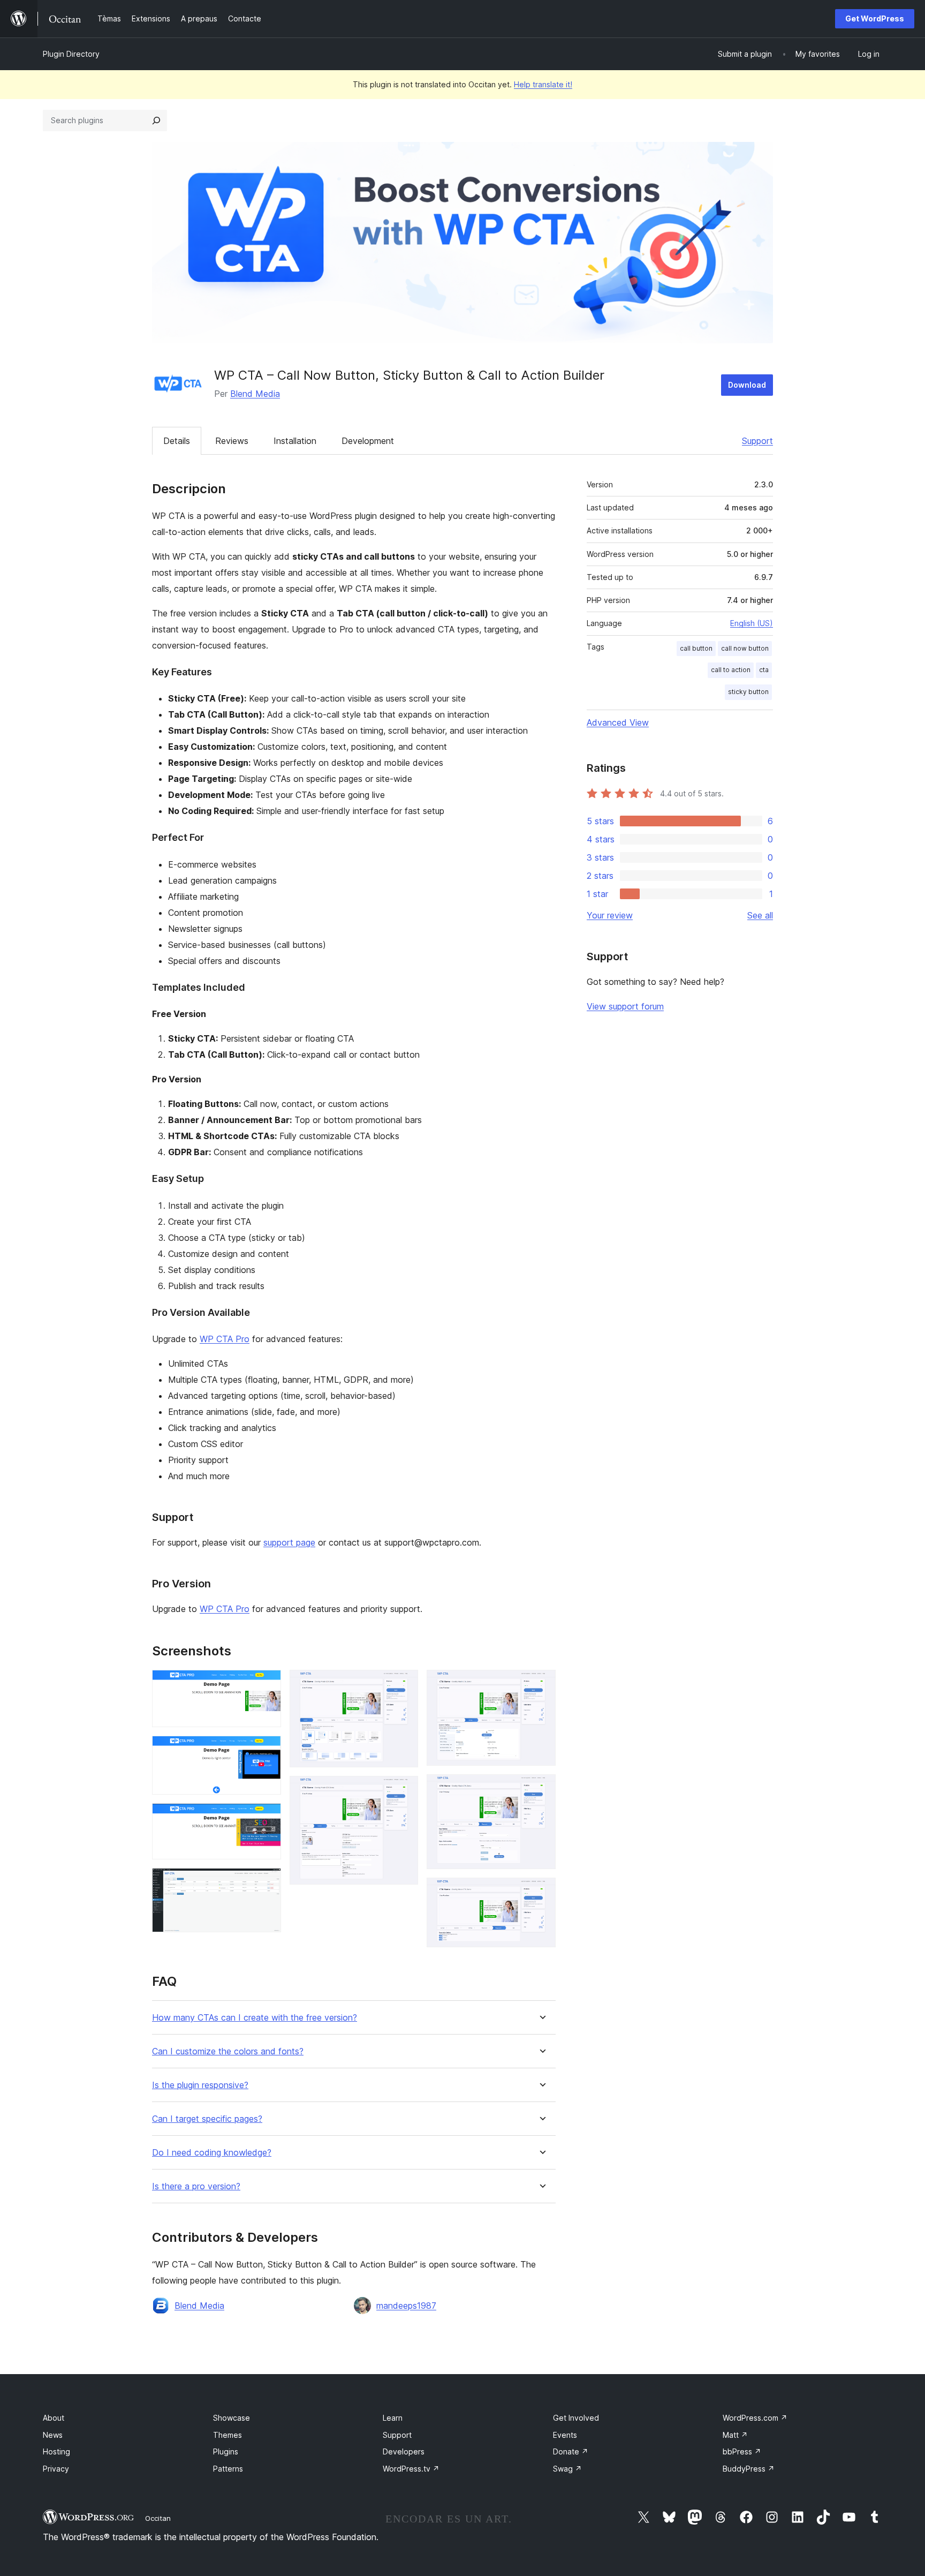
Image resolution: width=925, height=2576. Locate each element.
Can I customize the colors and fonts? (228, 2051)
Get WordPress (875, 18)
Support (757, 441)
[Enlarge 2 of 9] (267, 1750)
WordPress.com (755, 2418)
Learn (393, 2418)
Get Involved (576, 2418)
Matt (735, 2435)
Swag (567, 2469)
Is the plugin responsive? (200, 2085)
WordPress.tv (411, 2469)
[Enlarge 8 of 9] (541, 1789)
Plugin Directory (71, 54)
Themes (228, 2435)
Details (177, 441)
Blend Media (255, 394)
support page (289, 1542)
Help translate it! (543, 84)
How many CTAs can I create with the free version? (255, 2018)
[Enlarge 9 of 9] (541, 1892)
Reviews (232, 441)
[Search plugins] (156, 120)
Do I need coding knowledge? (212, 2153)
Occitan (158, 2518)
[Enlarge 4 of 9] (267, 1882)
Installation (295, 441)
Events (565, 2435)
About (54, 2418)
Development (368, 441)
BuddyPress (749, 2469)
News (53, 2435)
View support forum (625, 1006)
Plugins (226, 2451)
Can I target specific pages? (207, 2119)
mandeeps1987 (406, 2306)
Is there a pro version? (196, 2186)
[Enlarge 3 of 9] (267, 1818)
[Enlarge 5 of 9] (404, 1684)
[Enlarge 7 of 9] (541, 1684)
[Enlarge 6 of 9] (404, 1790)
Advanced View (618, 722)
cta (764, 670)
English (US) (752, 623)
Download (747, 385)
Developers (404, 2451)
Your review (610, 915)
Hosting (56, 2451)
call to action (731, 670)
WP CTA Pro (225, 1339)
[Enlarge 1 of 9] (267, 1684)
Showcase (232, 2418)
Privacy (56, 2469)
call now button (745, 648)
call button (696, 648)
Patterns (228, 2469)
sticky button (748, 692)
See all (760, 915)
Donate (571, 2451)
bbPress (742, 2451)
